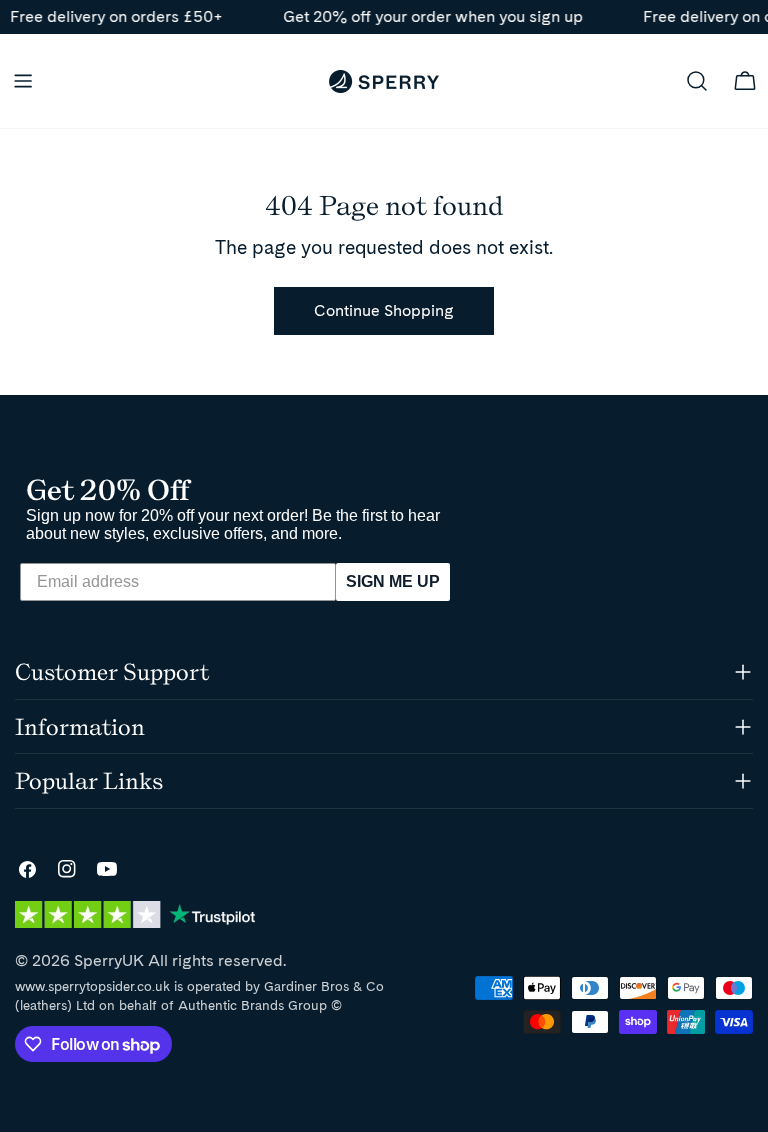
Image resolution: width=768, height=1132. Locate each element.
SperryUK (109, 960)
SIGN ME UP (393, 581)
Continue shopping (384, 310)
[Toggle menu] (23, 81)
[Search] (697, 81)
